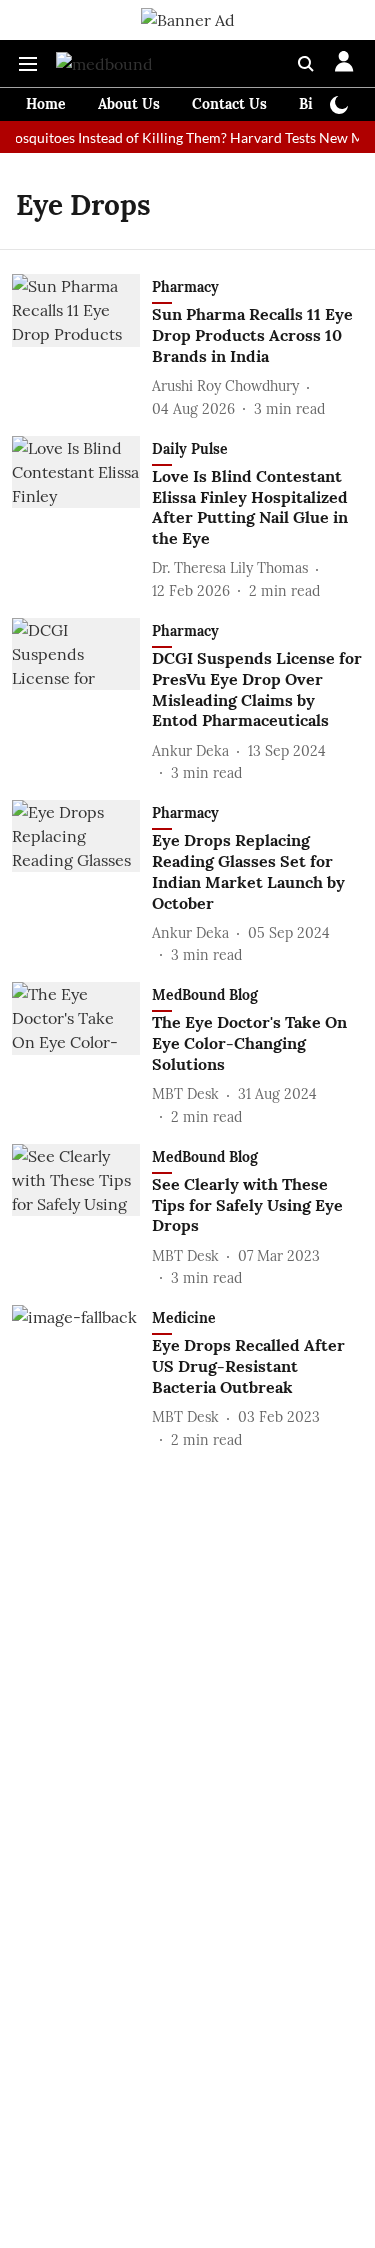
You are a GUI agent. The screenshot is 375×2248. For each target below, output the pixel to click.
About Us (129, 104)
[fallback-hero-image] (82, 346)
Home (46, 104)
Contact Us (229, 104)
